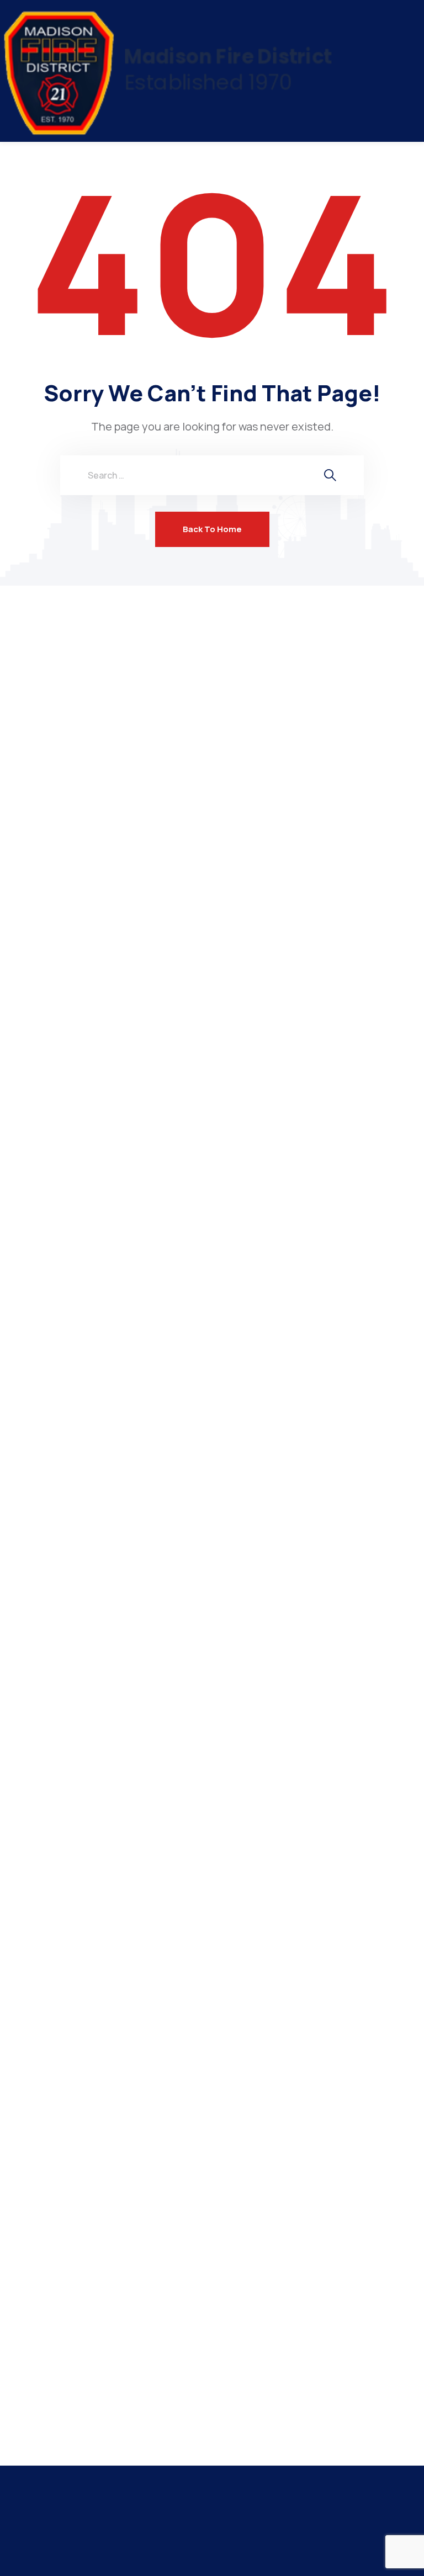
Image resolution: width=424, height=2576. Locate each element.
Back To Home (212, 529)
